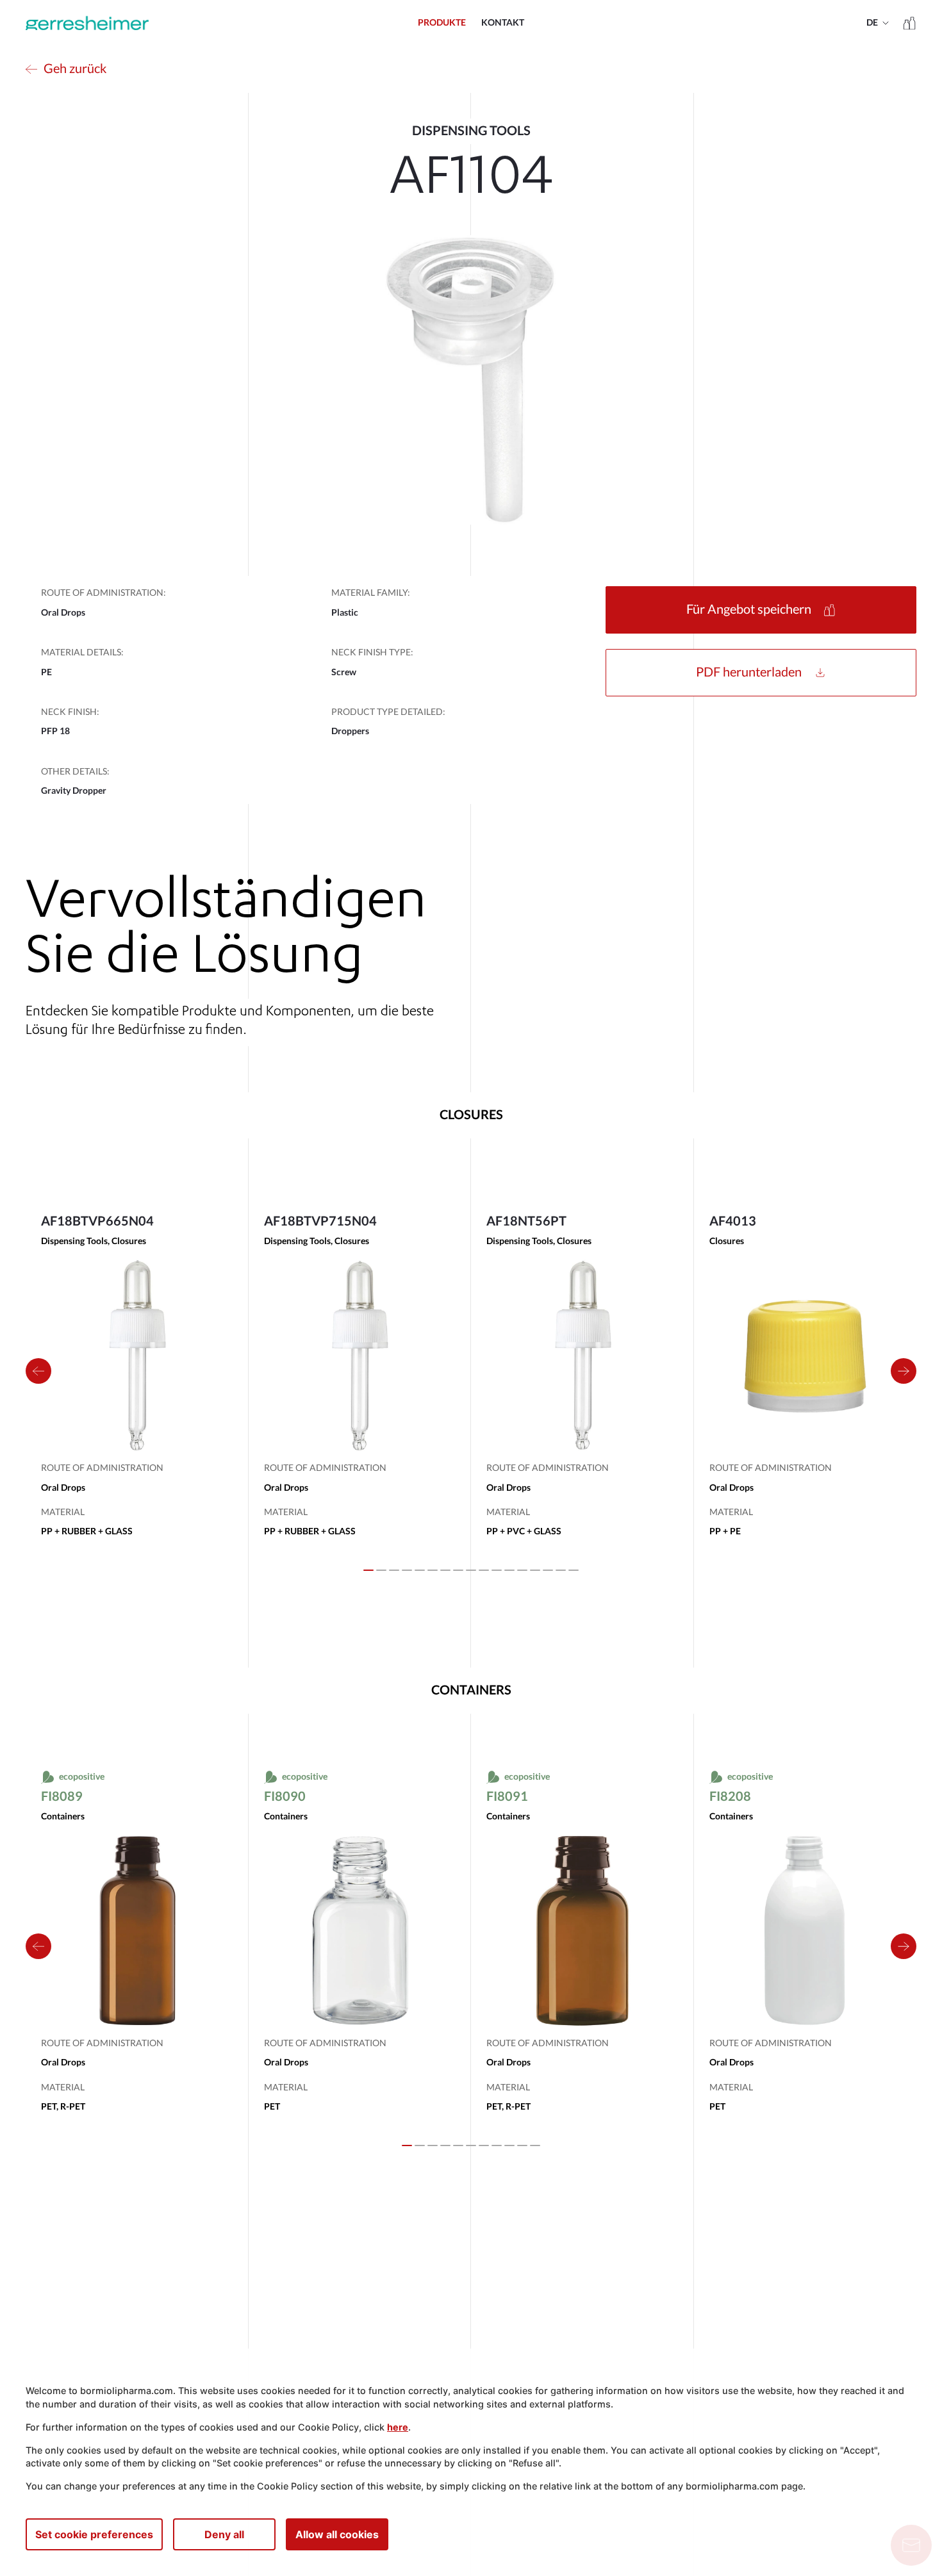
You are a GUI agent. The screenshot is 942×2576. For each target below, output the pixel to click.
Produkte (442, 23)
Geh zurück (75, 69)
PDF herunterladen (749, 673)
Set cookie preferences (94, 2534)
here (398, 2427)
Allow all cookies (337, 2534)
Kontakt (503, 23)
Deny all (224, 2534)
